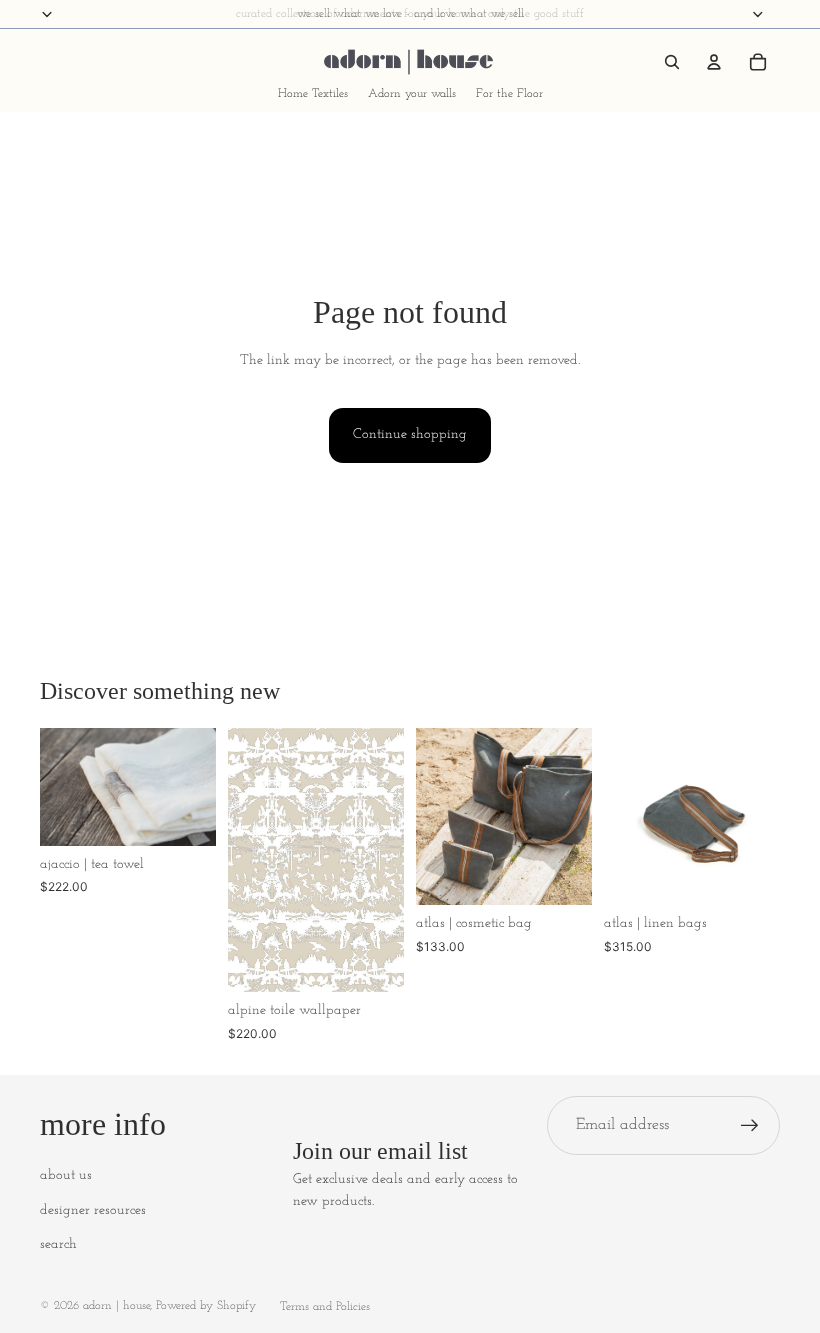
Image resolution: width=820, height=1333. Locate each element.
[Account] (714, 62)
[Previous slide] (62, 787)
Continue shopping (410, 434)
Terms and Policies (325, 1307)
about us (66, 1175)
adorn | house (116, 1306)
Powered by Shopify (206, 1306)
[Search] (672, 62)
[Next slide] (194, 787)
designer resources (93, 1210)
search (58, 1244)
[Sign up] (750, 1126)
